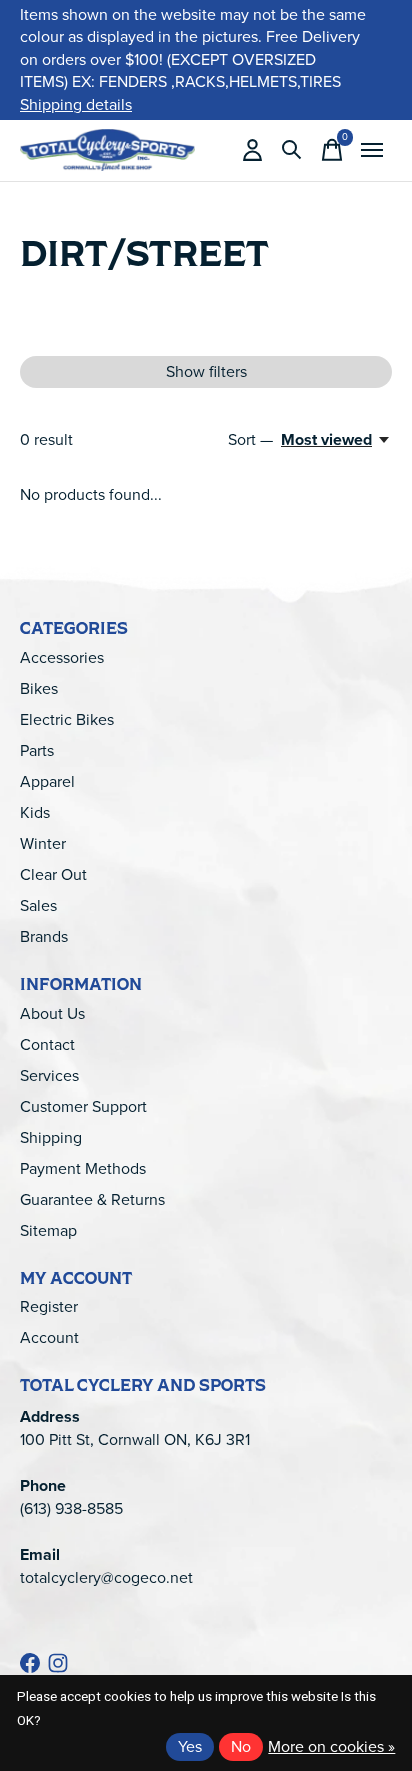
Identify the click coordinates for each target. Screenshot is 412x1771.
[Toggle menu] (372, 150)
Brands (44, 936)
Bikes (39, 688)
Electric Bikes (67, 719)
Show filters (206, 371)
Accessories (62, 657)
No (241, 1746)
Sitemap (48, 1230)
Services (49, 1075)
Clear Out (53, 874)
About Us (52, 1013)
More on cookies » (331, 1746)
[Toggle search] (292, 150)
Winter (43, 843)
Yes (190, 1746)
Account (49, 1337)
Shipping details (76, 104)
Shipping (51, 1137)
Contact (47, 1044)
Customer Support (83, 1106)
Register (49, 1306)
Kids (35, 812)
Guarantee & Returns (92, 1199)
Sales (38, 905)
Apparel (47, 781)
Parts (37, 750)
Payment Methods (83, 1168)
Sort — (250, 439)
